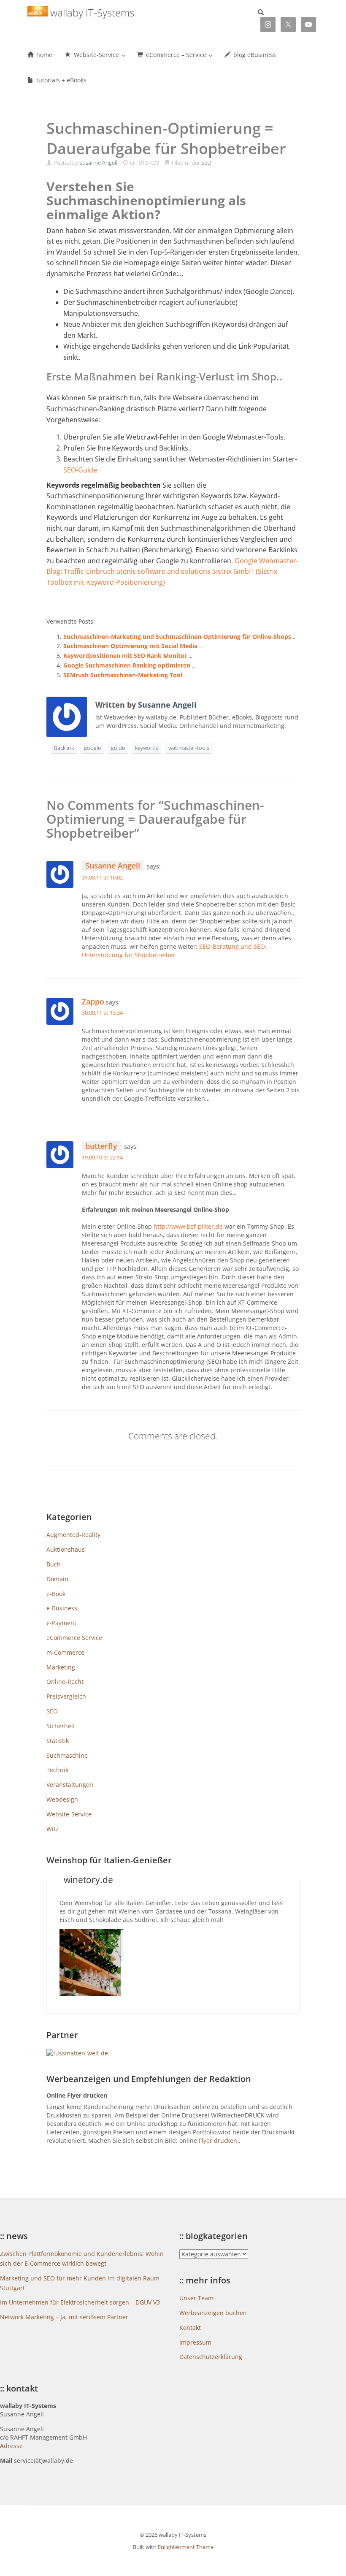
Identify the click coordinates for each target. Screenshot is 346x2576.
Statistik (58, 1741)
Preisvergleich (66, 1696)
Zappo (93, 1002)
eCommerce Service (74, 1638)
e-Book (56, 1594)
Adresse (11, 2446)
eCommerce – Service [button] (176, 55)
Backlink (64, 748)
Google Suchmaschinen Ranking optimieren (127, 665)
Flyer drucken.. (220, 2140)
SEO (206, 163)
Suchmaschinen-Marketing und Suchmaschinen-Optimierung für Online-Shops (177, 637)
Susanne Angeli (98, 163)
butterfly (101, 1146)
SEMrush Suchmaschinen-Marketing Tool (123, 675)
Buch (54, 1564)
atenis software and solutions (164, 571)
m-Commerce (65, 1652)
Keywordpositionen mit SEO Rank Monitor (125, 656)
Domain (57, 1579)
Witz (53, 1829)
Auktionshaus (66, 1549)
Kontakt (190, 2328)
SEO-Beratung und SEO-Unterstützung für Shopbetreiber (174, 951)
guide (118, 748)
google (92, 748)
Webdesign (62, 1799)
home (43, 55)
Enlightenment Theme (186, 2547)
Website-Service (69, 1814)
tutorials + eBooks (61, 80)
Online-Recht (65, 1682)
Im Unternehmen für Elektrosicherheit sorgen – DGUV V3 (80, 2302)
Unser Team (196, 2298)
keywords (147, 748)
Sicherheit (61, 1726)
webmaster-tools (189, 748)
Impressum (195, 2342)
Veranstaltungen (70, 1785)
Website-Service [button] (96, 55)
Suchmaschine (67, 1755)
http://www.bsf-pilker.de (188, 1226)
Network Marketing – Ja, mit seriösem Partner (64, 2317)
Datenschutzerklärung (211, 2357)
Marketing (61, 1667)
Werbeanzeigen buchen (213, 2313)
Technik (57, 1770)
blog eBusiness (254, 55)
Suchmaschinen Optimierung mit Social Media (130, 646)
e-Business (62, 1608)
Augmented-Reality (73, 1535)
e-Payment (61, 1623)
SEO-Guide (80, 470)
